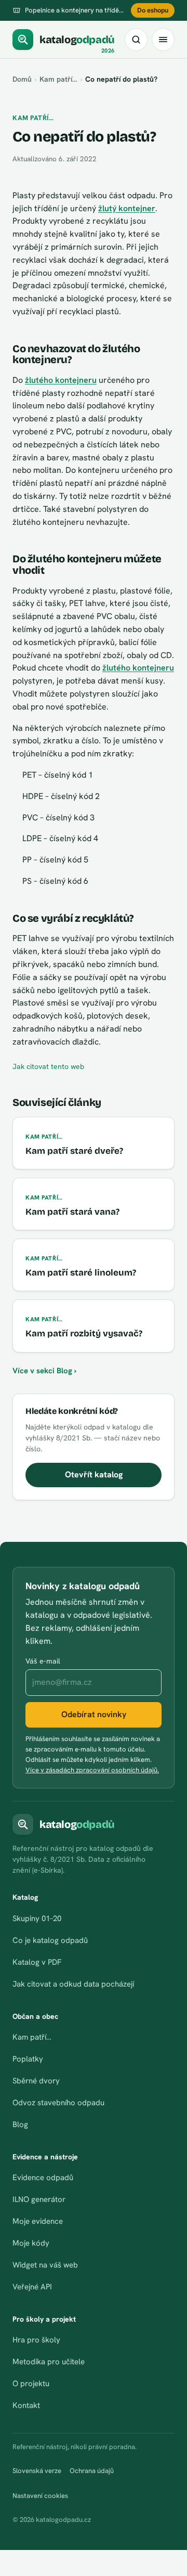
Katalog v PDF (37, 1962)
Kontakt (26, 2405)
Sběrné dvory (36, 2081)
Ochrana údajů (92, 2471)
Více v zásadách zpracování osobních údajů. (92, 1770)
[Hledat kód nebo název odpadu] (136, 40)
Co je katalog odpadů (50, 1940)
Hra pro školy (36, 2340)
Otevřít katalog (94, 1474)
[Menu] (163, 40)
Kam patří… (58, 79)
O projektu (31, 2384)
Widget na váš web (45, 2265)
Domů (22, 79)
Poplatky (28, 2059)
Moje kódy (31, 2243)
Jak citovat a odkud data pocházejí (73, 1984)
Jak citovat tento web (48, 1066)
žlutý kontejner (127, 208)
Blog (20, 2124)
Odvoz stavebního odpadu (58, 2103)
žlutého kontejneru (61, 380)
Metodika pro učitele (49, 2362)
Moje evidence (38, 2221)
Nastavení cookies (40, 2496)
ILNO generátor (39, 2199)
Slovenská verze (37, 2471)
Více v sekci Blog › (44, 1371)
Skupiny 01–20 (37, 1918)
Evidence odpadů (43, 2178)
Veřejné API (32, 2287)
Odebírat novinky (94, 1714)
